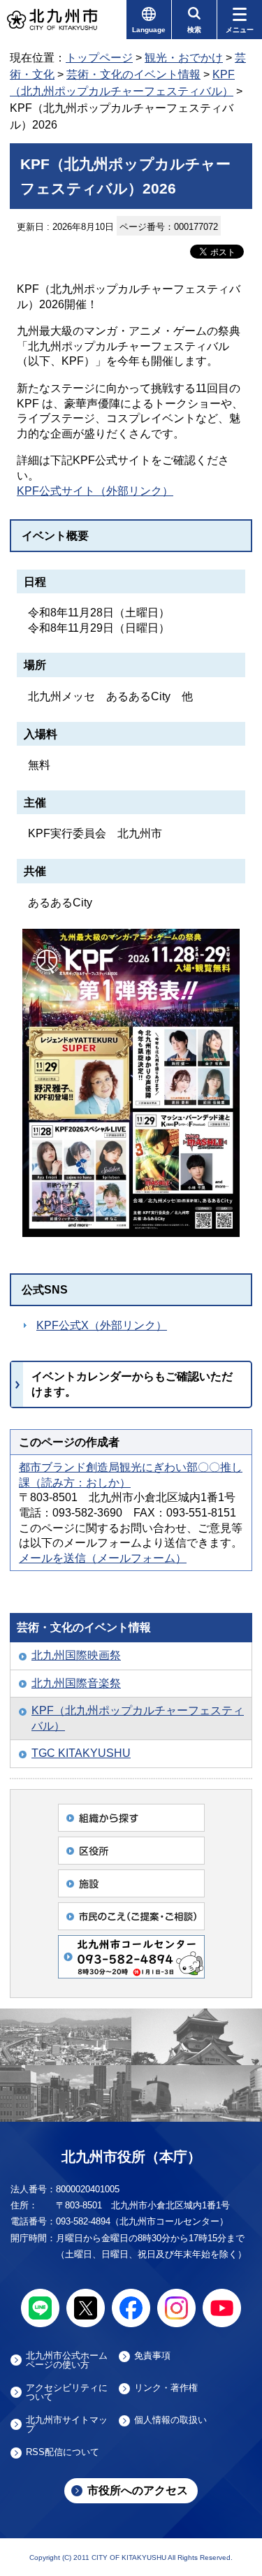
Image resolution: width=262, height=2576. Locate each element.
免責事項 (152, 2356)
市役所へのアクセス (138, 2490)
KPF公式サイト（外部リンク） (95, 491)
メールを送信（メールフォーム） (103, 1558)
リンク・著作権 (166, 2388)
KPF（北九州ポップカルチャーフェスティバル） (138, 1718)
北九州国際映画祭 (76, 1655)
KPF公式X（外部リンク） (102, 1325)
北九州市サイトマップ (67, 2424)
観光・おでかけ (184, 58)
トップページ (99, 58)
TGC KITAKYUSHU (81, 1753)
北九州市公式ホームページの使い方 (67, 2360)
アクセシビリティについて (67, 2392)
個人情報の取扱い (170, 2420)
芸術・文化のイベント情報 (133, 74)
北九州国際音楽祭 (76, 1683)
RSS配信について (63, 2452)
